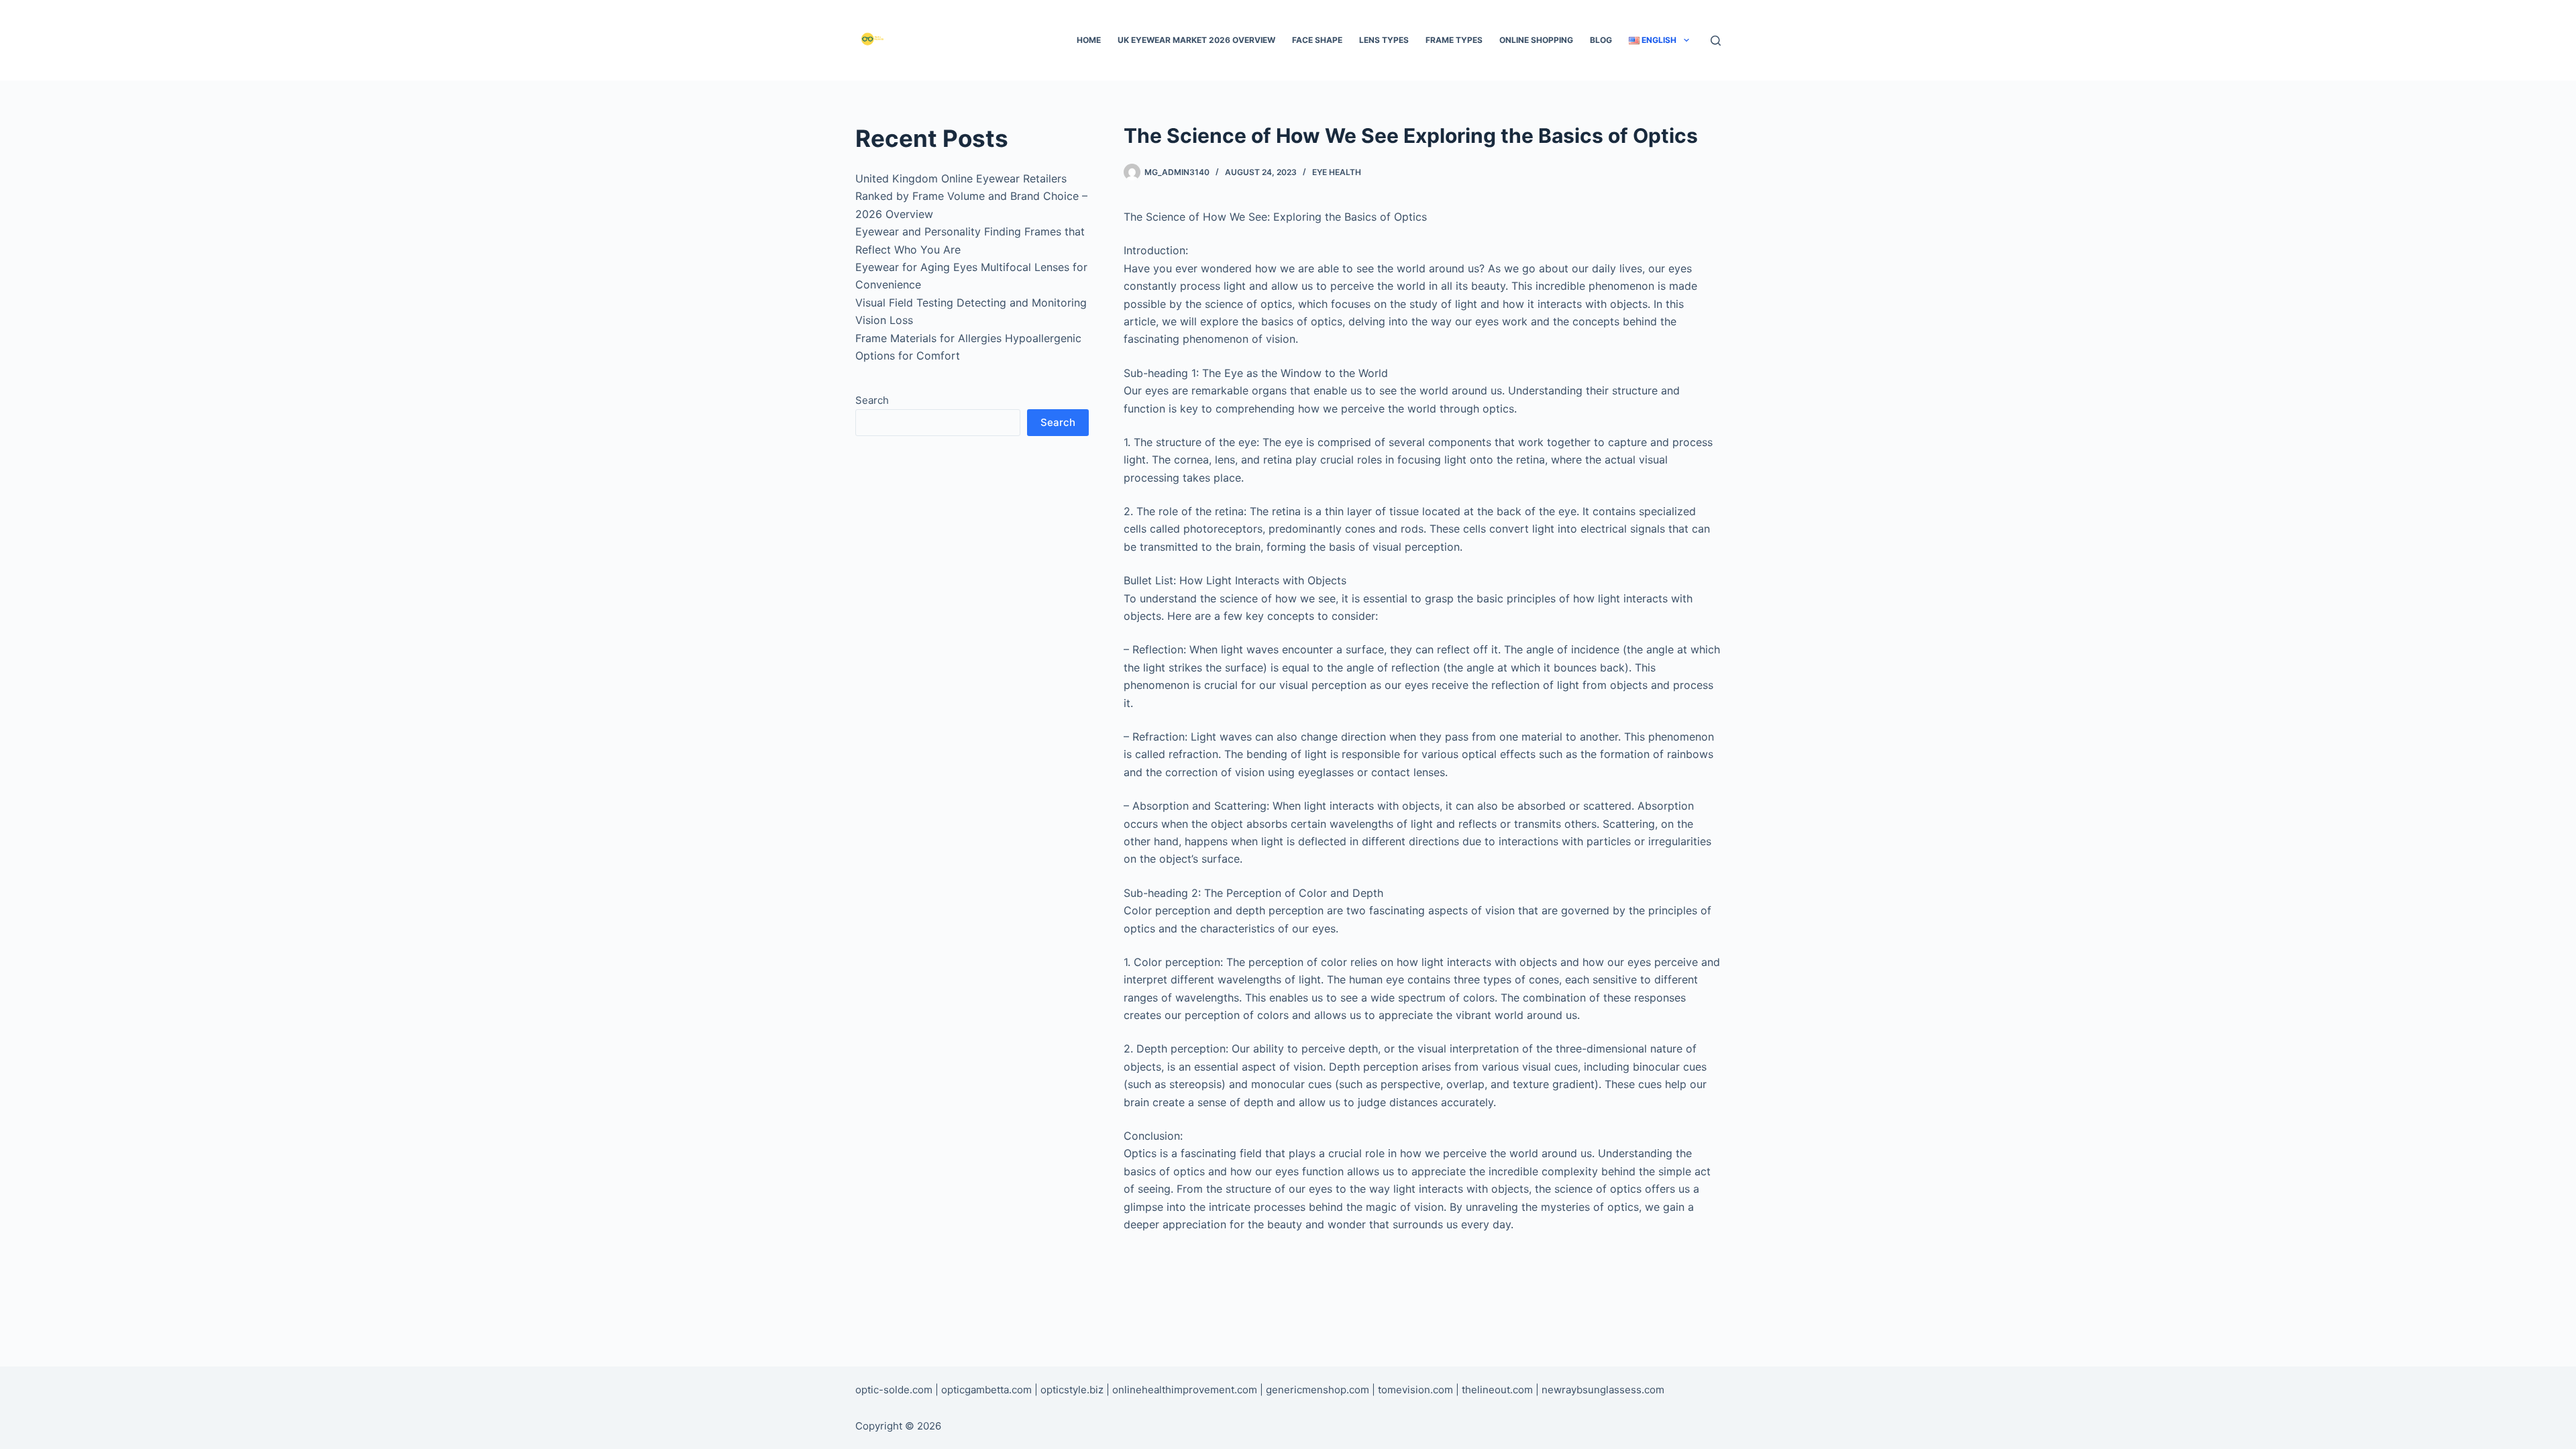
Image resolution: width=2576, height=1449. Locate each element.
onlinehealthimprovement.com (1185, 1390)
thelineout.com (1497, 1390)
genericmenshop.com (1318, 1390)
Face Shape (1317, 40)
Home (1089, 40)
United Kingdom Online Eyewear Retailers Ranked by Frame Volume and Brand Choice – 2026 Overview (971, 196)
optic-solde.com (894, 1390)
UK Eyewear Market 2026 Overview (1196, 40)
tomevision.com (1415, 1390)
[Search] (1716, 41)
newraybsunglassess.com (1603, 1390)
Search (872, 400)
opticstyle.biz (1072, 1390)
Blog (1601, 40)
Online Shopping (1536, 40)
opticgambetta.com (986, 1390)
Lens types (1384, 40)
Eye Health (1337, 172)
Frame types (1454, 40)
